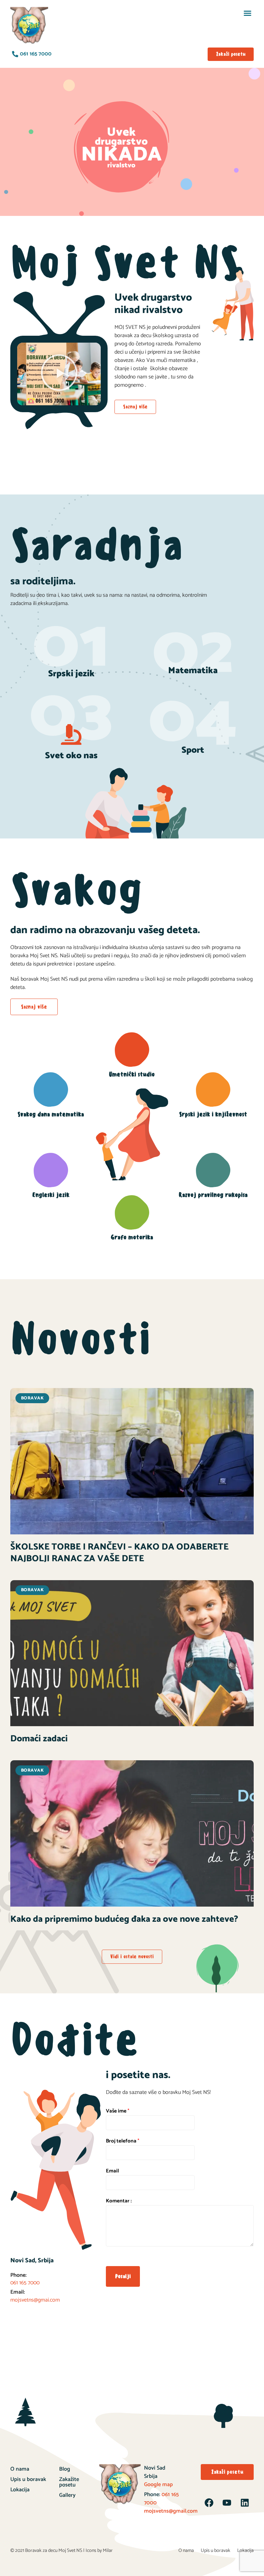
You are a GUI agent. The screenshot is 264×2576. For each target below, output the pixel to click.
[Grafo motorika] (132, 1212)
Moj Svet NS (70, 2551)
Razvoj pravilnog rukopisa (213, 1195)
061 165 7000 (161, 2499)
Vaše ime (118, 2111)
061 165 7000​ (25, 2283)
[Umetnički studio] (132, 1050)
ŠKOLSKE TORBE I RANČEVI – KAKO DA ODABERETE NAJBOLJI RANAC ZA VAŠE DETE (119, 1553)
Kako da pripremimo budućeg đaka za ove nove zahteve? (124, 1919)
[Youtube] (227, 2503)
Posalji (123, 2276)
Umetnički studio (132, 1074)
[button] (247, 13)
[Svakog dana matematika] (51, 1089)
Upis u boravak (28, 2479)
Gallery (67, 2495)
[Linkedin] (245, 2503)
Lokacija (20, 2490)
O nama (20, 2469)
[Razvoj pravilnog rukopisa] (213, 1170)
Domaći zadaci (39, 1739)
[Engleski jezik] (51, 1170)
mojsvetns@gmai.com (35, 2300)
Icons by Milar (99, 2551)
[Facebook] (209, 2503)
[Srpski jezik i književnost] (213, 1089)
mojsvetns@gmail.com (171, 2511)
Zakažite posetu (69, 2482)
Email (112, 2171)
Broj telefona (123, 2141)
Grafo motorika (132, 1237)
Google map (158, 2485)
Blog (65, 2469)
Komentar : (119, 2201)
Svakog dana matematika (51, 1114)
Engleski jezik (51, 1195)
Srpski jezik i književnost (213, 1114)
